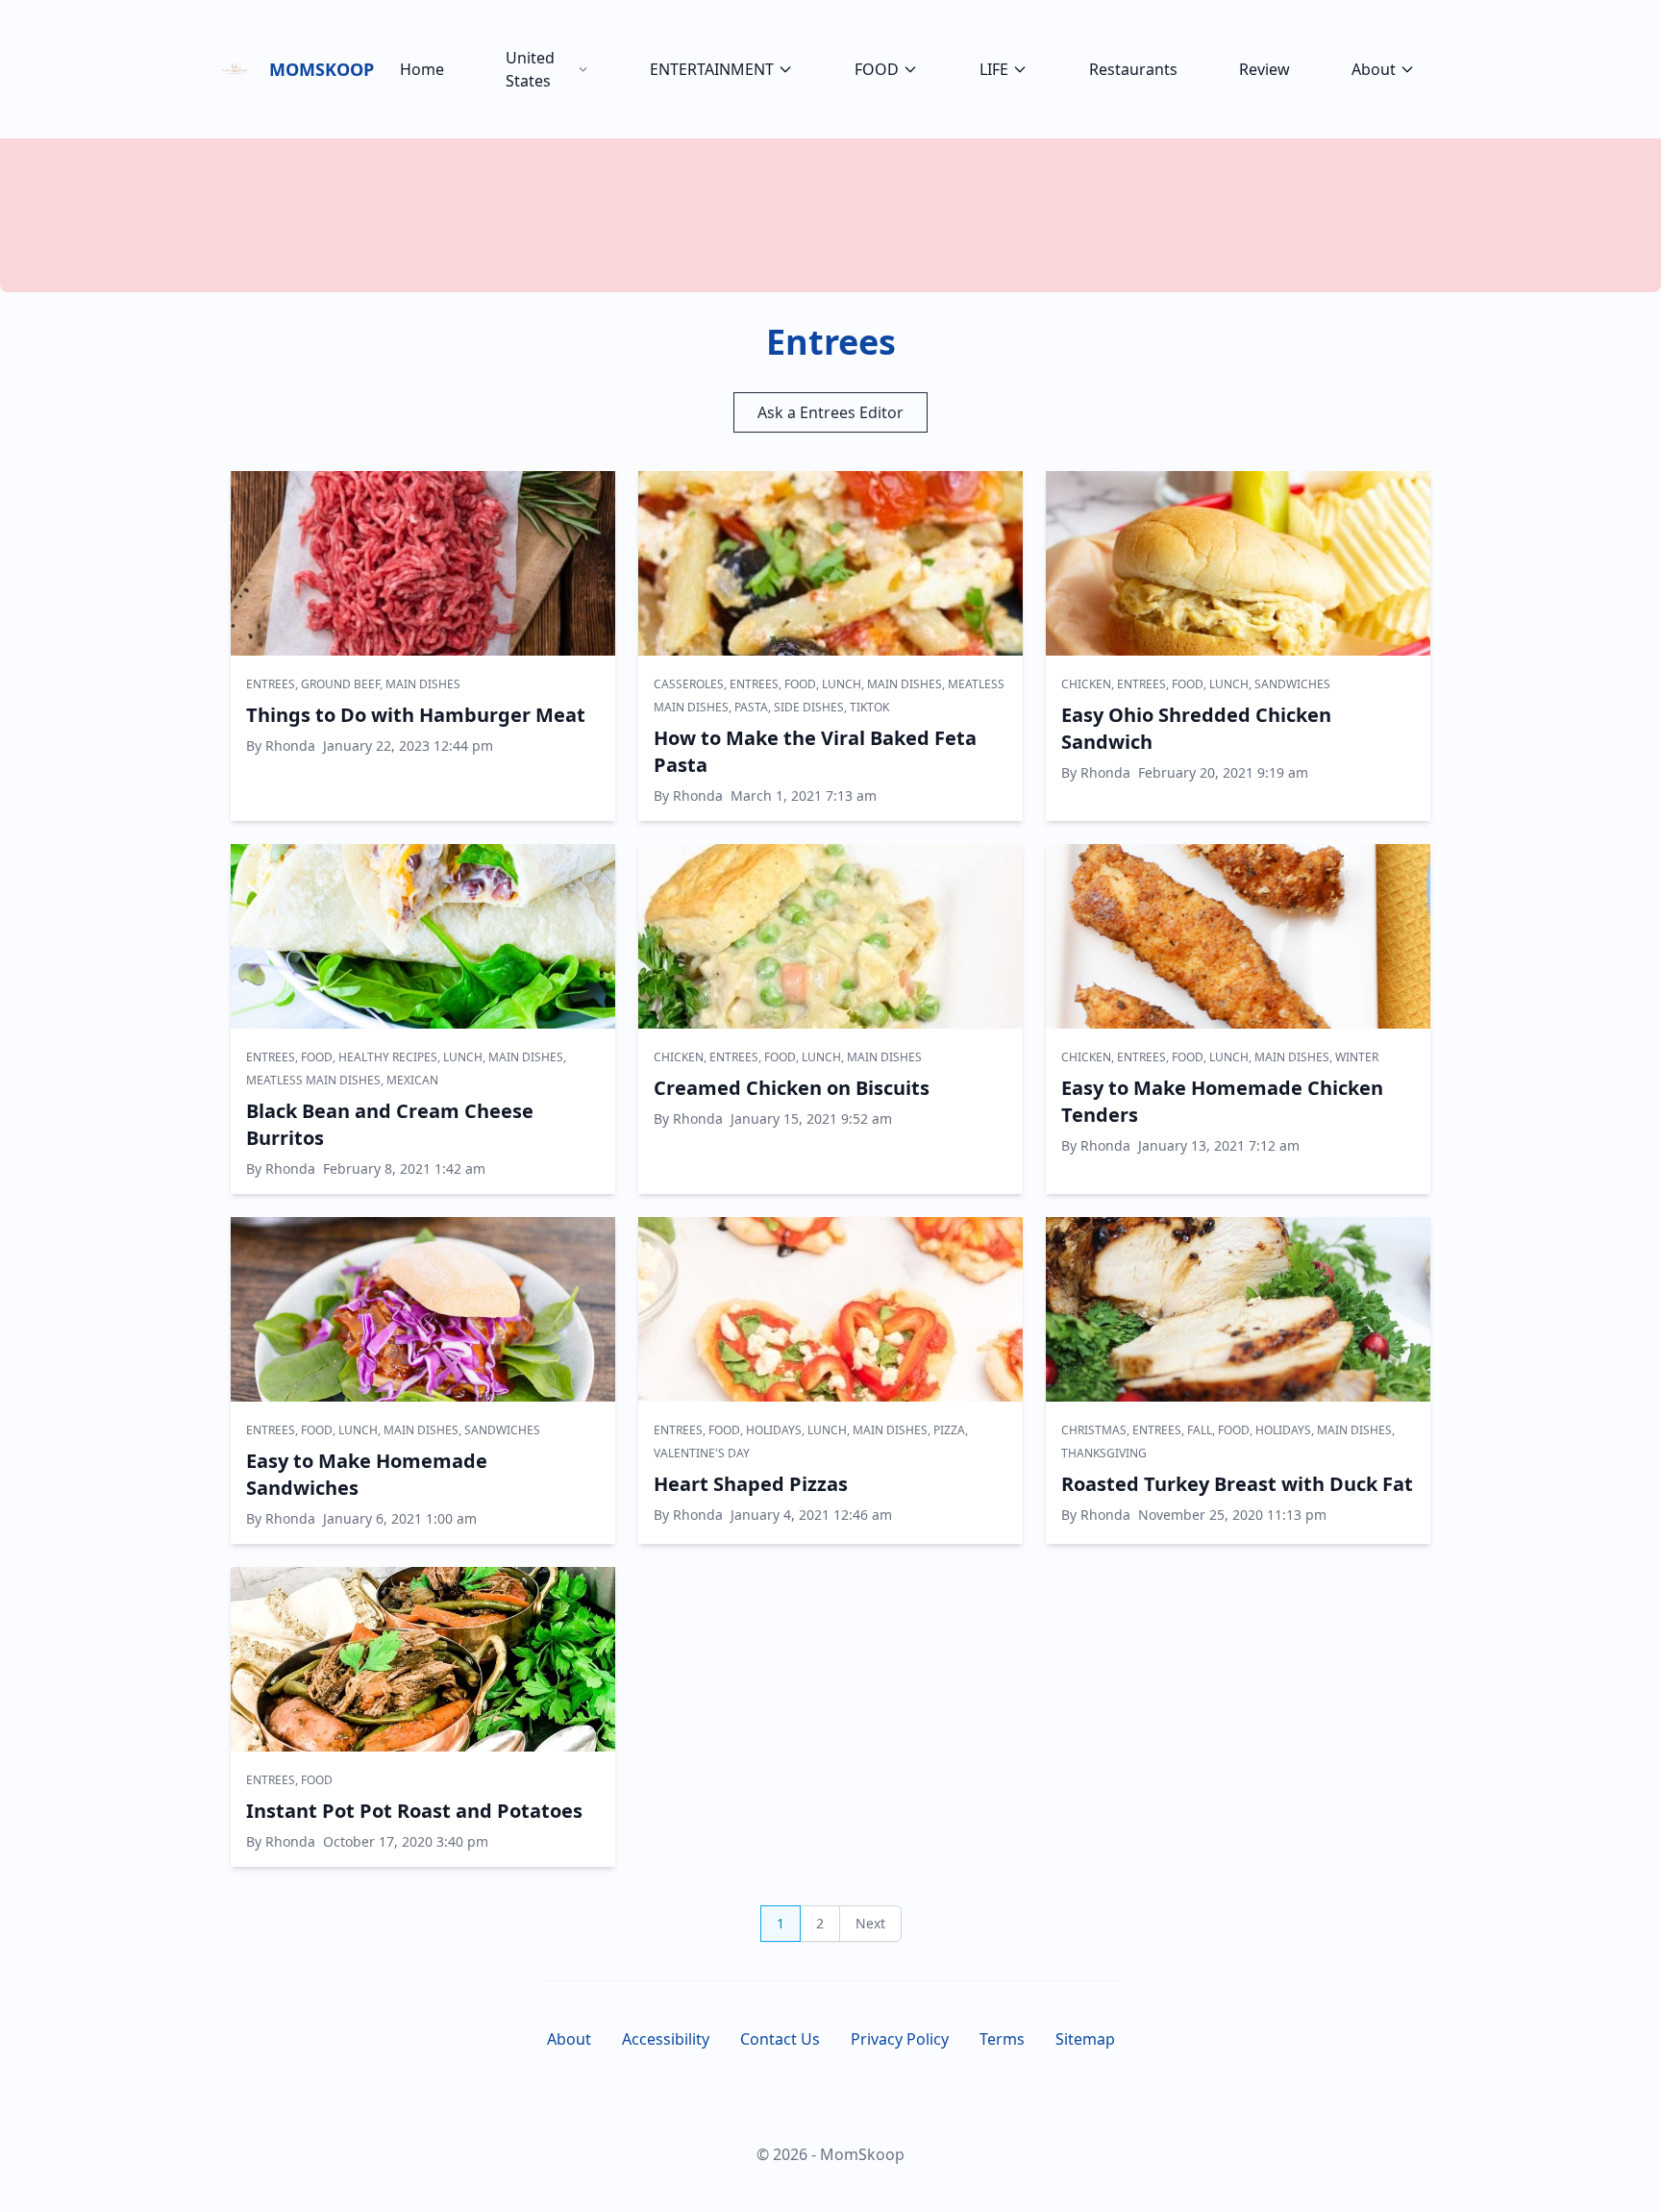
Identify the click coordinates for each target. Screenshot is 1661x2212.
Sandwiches (1292, 684)
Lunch (842, 684)
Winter (1357, 1057)
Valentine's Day (702, 1453)
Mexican (412, 1080)
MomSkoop (319, 69)
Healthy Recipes (388, 1057)
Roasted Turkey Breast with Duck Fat (1237, 1484)
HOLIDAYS (774, 1430)
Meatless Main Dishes (313, 1080)
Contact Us (780, 2039)
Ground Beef (340, 684)
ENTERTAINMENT (712, 69)
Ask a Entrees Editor (830, 412)
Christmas (1094, 1430)
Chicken (1086, 684)
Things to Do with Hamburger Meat (416, 715)
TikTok (869, 707)
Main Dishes (423, 684)
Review (1264, 69)
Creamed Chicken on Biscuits (792, 1088)
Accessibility (666, 2039)
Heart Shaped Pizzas (751, 1484)
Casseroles (689, 684)
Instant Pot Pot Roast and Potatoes (414, 1811)
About (1374, 69)
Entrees (271, 684)
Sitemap (1085, 2039)
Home (422, 69)
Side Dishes (809, 707)
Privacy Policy (900, 2039)
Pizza (949, 1430)
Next (870, 1923)
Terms (1002, 2039)
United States (530, 69)
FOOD (877, 69)
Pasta (751, 707)
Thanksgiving (1104, 1453)
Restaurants (1133, 69)
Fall (1200, 1430)
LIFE (994, 69)
